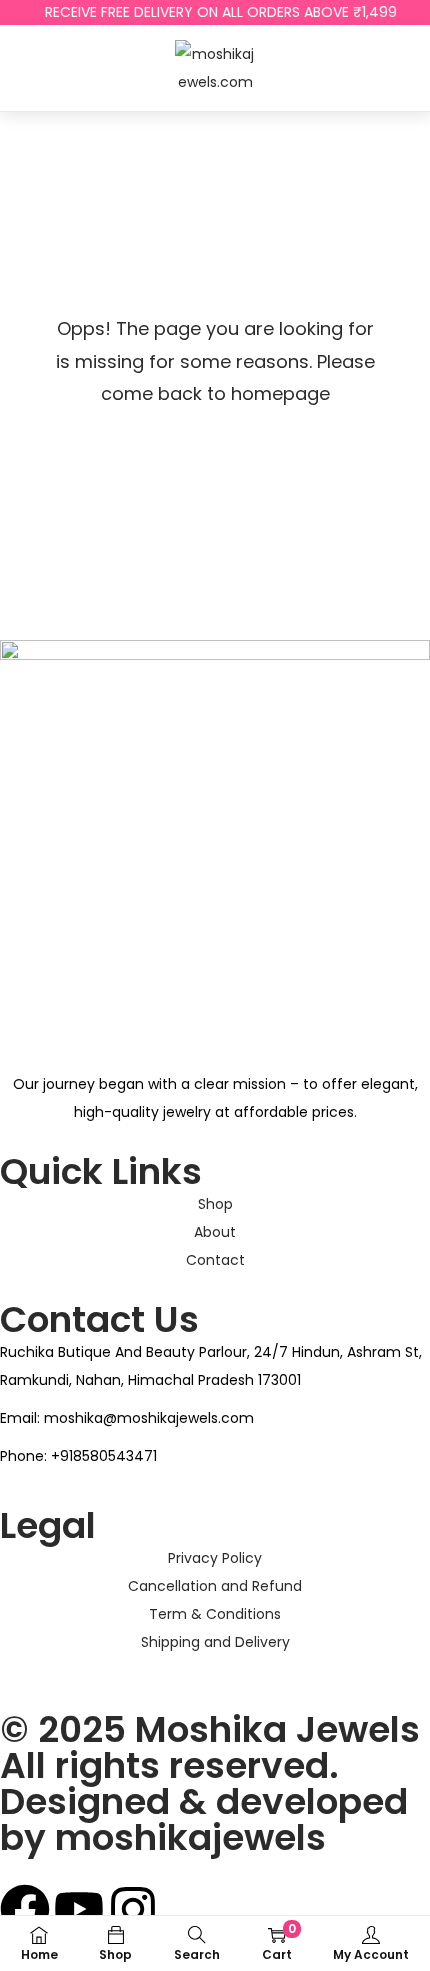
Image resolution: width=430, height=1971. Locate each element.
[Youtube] (79, 1909)
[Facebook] (25, 1909)
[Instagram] (133, 1909)
